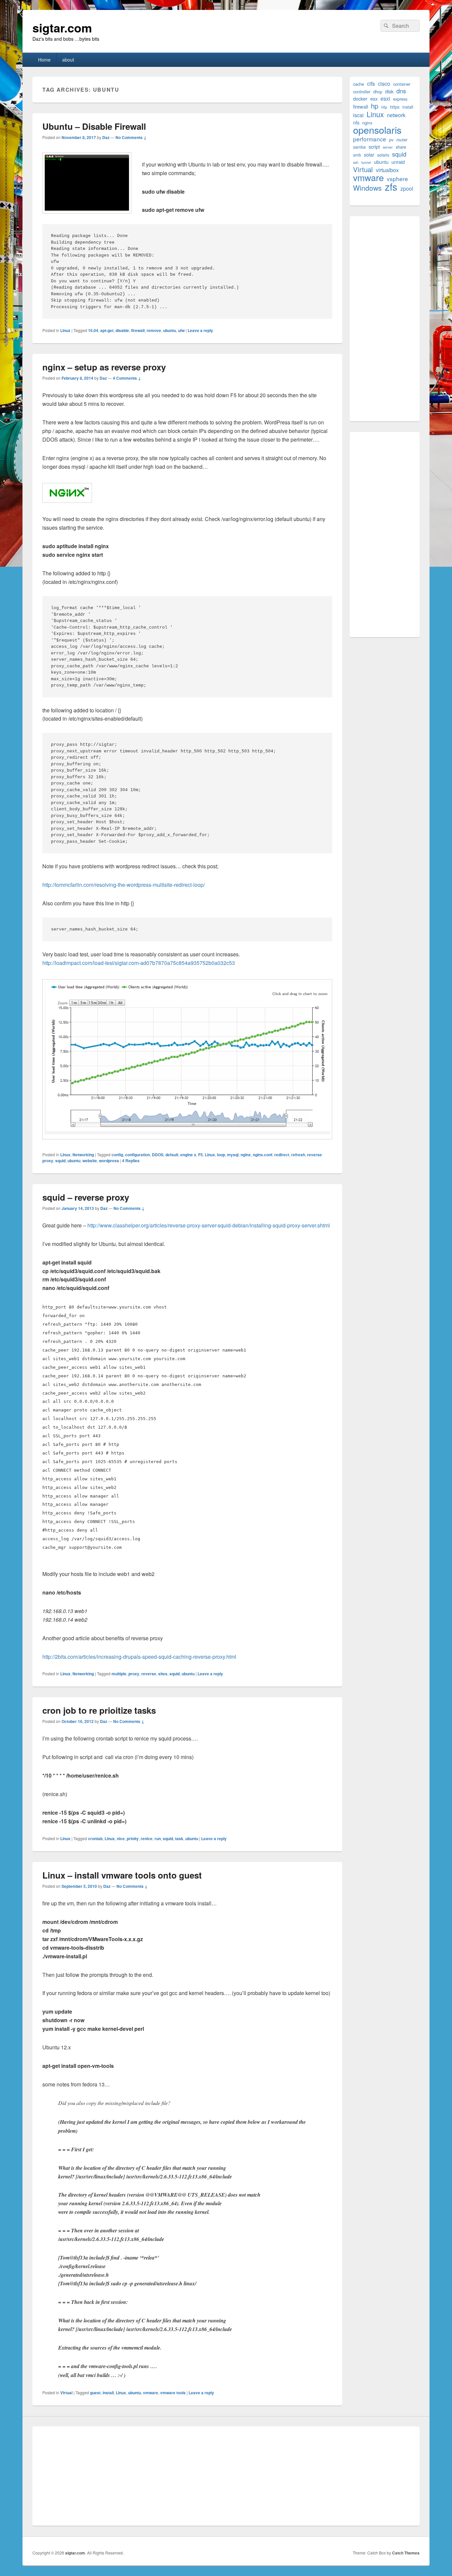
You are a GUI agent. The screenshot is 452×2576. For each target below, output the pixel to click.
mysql (233, 1155)
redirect (282, 1155)
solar (369, 154)
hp (375, 106)
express (400, 99)
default (172, 1155)
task (179, 1838)
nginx (246, 1155)
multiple (119, 1674)
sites (163, 1674)
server (388, 147)
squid (60, 1161)
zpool (407, 189)
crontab (95, 1838)
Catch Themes (406, 2553)
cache (359, 84)
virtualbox (387, 170)
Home (44, 60)
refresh (298, 1155)
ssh (356, 162)
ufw (181, 330)
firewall (138, 330)
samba (359, 147)
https (395, 107)
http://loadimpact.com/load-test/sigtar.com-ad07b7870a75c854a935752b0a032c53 (139, 963)
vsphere (397, 179)
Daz (106, 137)
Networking (83, 1155)
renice (147, 1838)
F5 (201, 1155)
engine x (188, 1155)
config (117, 1155)
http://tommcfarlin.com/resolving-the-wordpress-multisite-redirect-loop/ (124, 885)
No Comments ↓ (131, 137)
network (396, 115)
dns (401, 91)
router (402, 140)
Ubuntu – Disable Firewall (94, 126)
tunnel (366, 162)
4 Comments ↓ (127, 378)
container (402, 84)
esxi (385, 98)
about (68, 60)
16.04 (93, 330)
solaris (383, 155)
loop (221, 1155)
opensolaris (377, 130)
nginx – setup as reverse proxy (104, 367)
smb (357, 155)
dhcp (378, 92)
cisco (384, 84)
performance (370, 139)
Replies (131, 1161)
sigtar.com (62, 27)
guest (95, 2393)
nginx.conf (263, 1155)
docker (360, 98)
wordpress (109, 1161)
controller (362, 92)
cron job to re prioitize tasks (99, 1710)
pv (391, 140)
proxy (134, 1674)
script (374, 146)
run (158, 1838)
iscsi (358, 115)
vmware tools (173, 2393)
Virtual (66, 2393)
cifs (371, 84)
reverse (149, 1674)
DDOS (158, 1155)
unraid (398, 162)
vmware (151, 2393)
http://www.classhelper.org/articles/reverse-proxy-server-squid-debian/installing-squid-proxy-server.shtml (209, 1225)
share (401, 147)
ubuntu (170, 330)
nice (121, 1838)
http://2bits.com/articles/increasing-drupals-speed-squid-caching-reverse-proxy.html (139, 1657)
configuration (137, 1155)
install (108, 2393)
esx (374, 98)
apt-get (107, 330)
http (384, 107)
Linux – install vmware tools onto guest (122, 1875)
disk (389, 91)
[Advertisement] (384, 319)
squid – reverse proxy (86, 1197)
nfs (356, 122)
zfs (391, 187)
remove (154, 330)
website (90, 1161)
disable (122, 330)
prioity (133, 1838)
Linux (65, 330)
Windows (367, 188)
